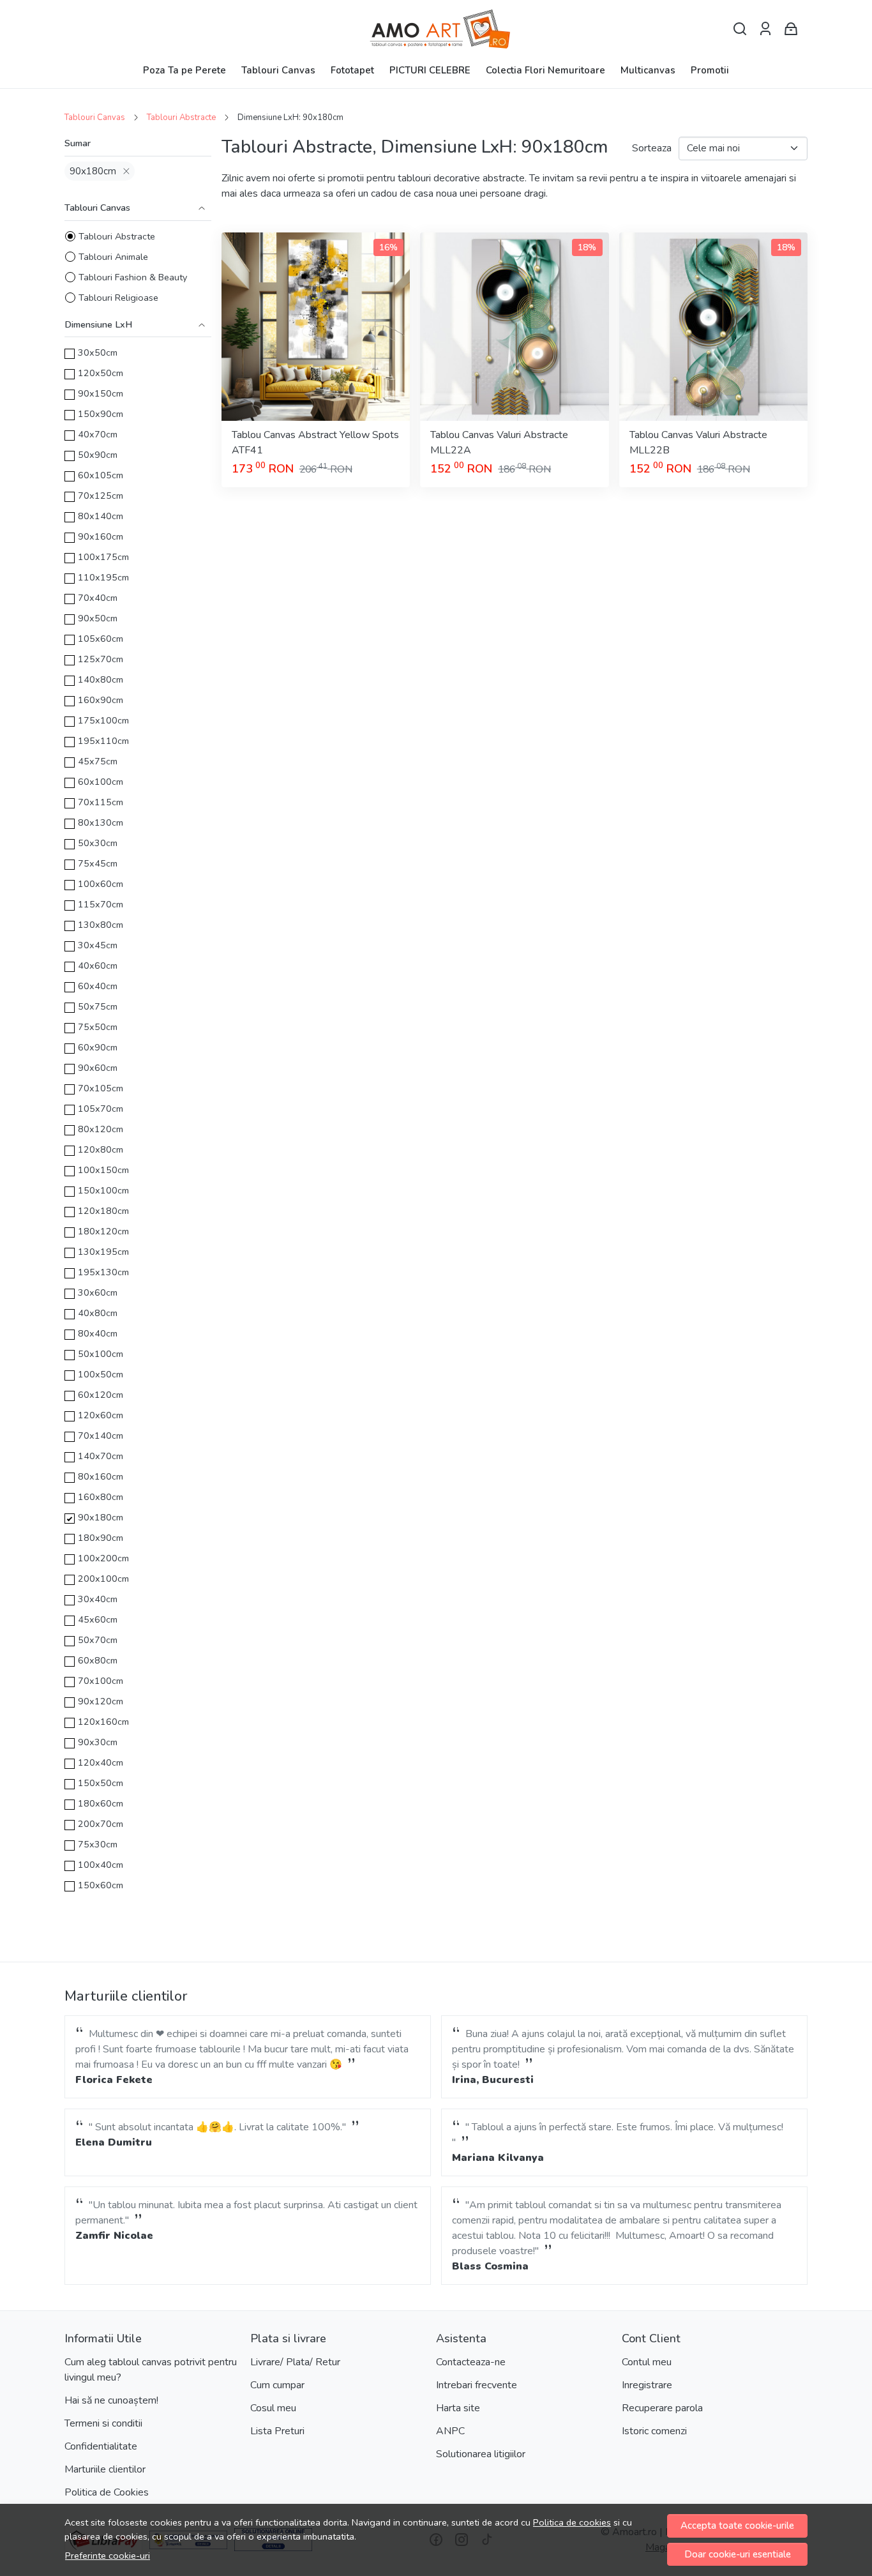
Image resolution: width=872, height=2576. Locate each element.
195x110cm (103, 741)
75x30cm (98, 1844)
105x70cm (101, 1109)
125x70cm (101, 659)
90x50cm (98, 618)
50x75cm (98, 1006)
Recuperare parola (662, 2408)
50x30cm (98, 843)
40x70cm (98, 434)
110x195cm (103, 577)
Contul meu (647, 2362)
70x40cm (98, 598)
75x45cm (98, 863)
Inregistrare (647, 2385)
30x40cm (98, 1599)
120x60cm (101, 1415)
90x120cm (101, 1701)
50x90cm (98, 455)
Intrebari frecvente (477, 2385)
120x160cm (103, 1722)
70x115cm (101, 802)
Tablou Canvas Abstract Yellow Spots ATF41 (315, 443)
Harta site (458, 2408)
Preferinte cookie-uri (108, 2556)
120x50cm (101, 373)
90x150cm (101, 393)
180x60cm (101, 1803)
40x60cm (98, 966)
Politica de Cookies (107, 2492)
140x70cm (101, 1456)
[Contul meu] (765, 29)
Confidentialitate (101, 2446)
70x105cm (101, 1088)
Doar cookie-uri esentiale (738, 2554)
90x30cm (98, 1742)
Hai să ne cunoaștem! (111, 2400)
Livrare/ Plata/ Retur (295, 2362)
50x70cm (98, 1640)
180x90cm (101, 1538)
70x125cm (101, 496)
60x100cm (101, 782)
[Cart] (791, 29)
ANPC (450, 2431)
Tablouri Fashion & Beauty (133, 277)
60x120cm (101, 1395)
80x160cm (101, 1476)
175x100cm (103, 720)
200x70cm (101, 1824)
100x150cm (103, 1170)
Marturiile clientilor (105, 2469)
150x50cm (101, 1783)
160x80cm (101, 1497)
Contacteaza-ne (471, 2362)
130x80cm (101, 925)
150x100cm (103, 1190)
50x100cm (101, 1354)
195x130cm (103, 1272)
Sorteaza (652, 148)
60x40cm (98, 986)
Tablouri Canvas (278, 70)
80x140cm (101, 516)
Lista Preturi (277, 2431)
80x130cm (101, 822)
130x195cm (103, 1252)
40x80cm (98, 1313)
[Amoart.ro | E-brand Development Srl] (436, 29)
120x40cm (101, 1762)
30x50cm (98, 352)
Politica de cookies (572, 2522)
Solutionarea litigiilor (481, 2454)
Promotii (710, 70)
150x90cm (101, 414)
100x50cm (101, 1374)
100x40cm (101, 1865)
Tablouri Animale (113, 257)
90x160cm (101, 536)
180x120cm (103, 1231)
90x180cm (93, 171)
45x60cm (98, 1619)
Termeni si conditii (103, 2423)
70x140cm (101, 1436)
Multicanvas (648, 70)
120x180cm (103, 1211)
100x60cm (101, 884)
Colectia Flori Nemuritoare (545, 70)
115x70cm (101, 904)
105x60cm (101, 639)
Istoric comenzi (654, 2431)
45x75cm (98, 761)
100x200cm (103, 1558)
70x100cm (101, 1681)
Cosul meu (273, 2408)
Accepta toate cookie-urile (737, 2526)
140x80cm (101, 679)
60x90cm (98, 1047)
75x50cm (98, 1027)
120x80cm (101, 1149)
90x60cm (98, 1068)
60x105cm (101, 475)
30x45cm (98, 945)
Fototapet (352, 70)
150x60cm (101, 1885)
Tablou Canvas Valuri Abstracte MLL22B (698, 443)
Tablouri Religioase (118, 298)
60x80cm (98, 1660)
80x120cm (101, 1129)
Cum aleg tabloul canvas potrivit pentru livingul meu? (151, 2370)
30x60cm (98, 1292)
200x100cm (103, 1579)
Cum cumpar (277, 2385)
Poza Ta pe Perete (184, 70)
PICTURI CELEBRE (430, 70)
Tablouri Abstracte (181, 117)
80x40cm (98, 1333)
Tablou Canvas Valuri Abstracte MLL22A (499, 443)
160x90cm (101, 700)
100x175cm (103, 557)
